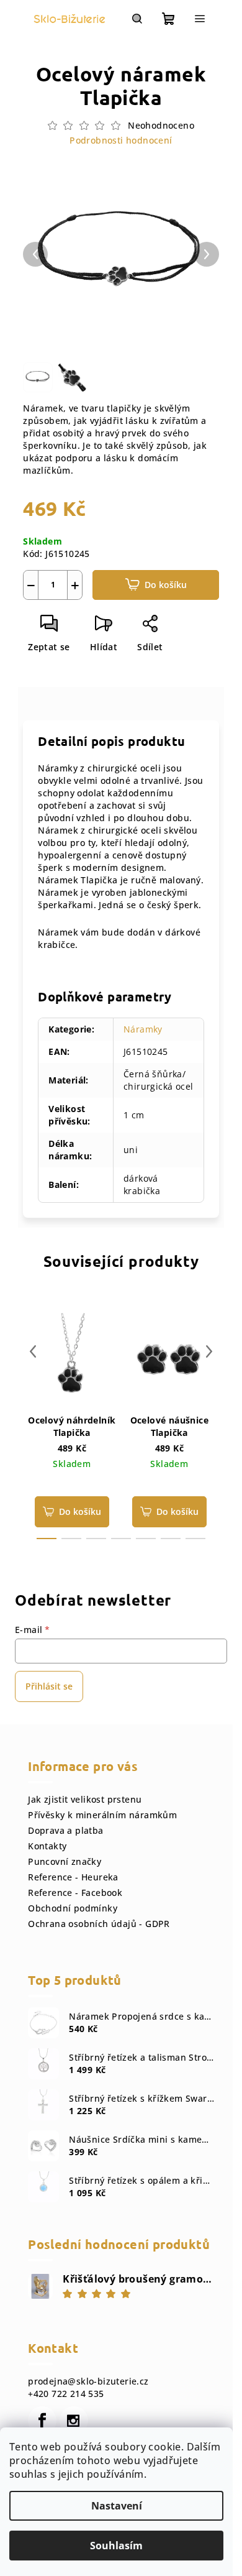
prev (33, 1351)
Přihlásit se (49, 1686)
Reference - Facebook (75, 1893)
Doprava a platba (65, 1830)
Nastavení (117, 2506)
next (209, 1351)
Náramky (143, 1029)
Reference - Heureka (73, 1877)
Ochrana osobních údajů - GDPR (99, 1924)
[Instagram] (74, 2421)
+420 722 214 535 (66, 2394)
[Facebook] (42, 2421)
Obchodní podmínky (73, 1908)
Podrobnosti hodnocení (121, 140)
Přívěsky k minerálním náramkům (102, 1815)
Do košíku (166, 585)
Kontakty (47, 1846)
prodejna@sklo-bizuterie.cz (88, 2381)
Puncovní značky (65, 1861)
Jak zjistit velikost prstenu (85, 1799)
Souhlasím (116, 2546)
